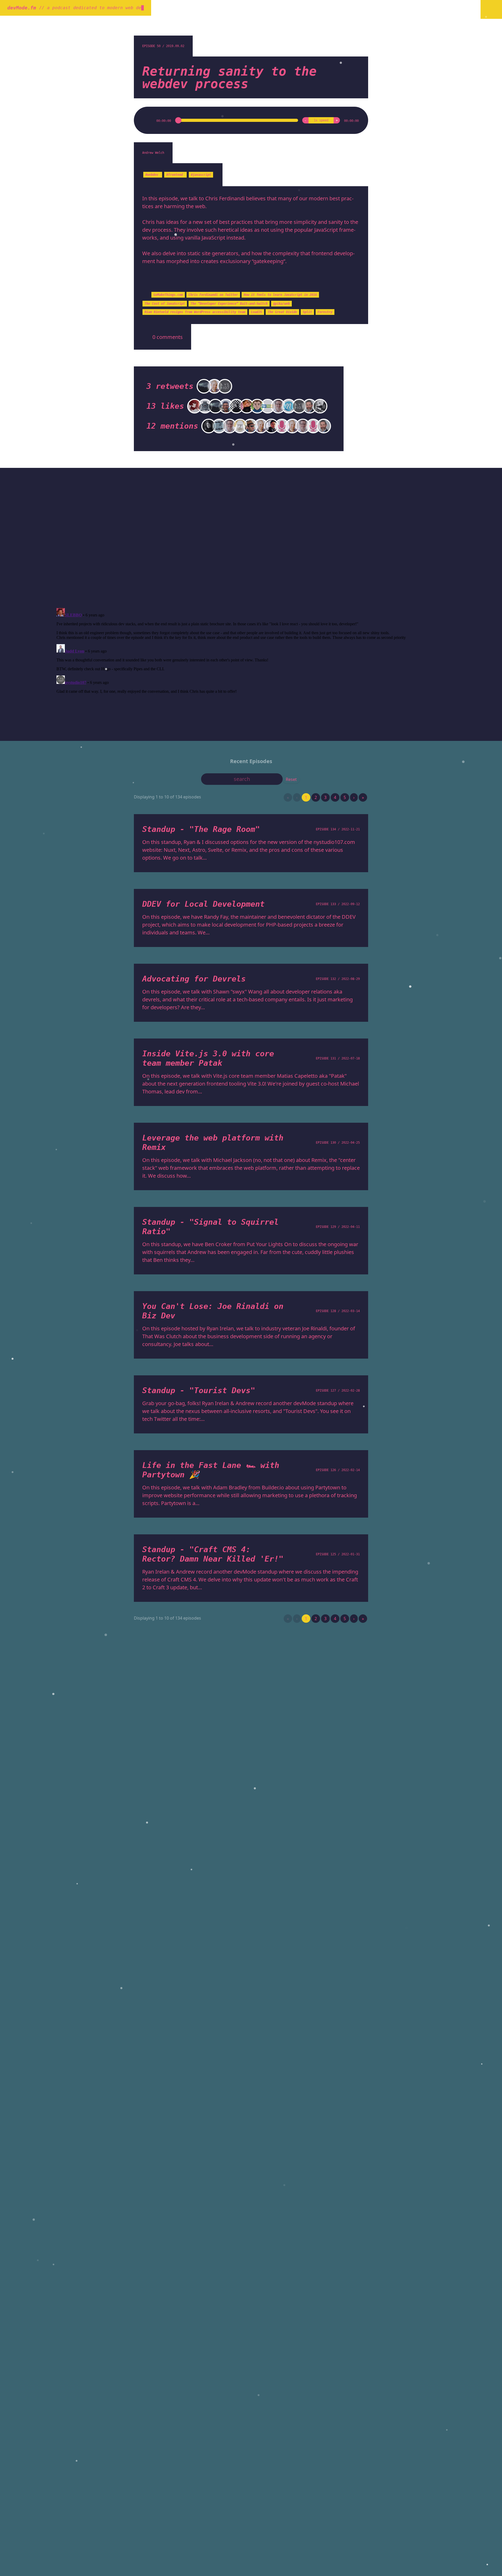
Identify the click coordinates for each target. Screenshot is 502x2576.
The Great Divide (282, 312)
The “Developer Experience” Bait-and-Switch (229, 304)
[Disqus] (251, 537)
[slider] (237, 120)
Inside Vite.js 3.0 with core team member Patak (208, 1058)
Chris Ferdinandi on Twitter (213, 295)
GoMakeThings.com (168, 295)
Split (307, 312)
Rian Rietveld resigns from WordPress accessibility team (195, 312)
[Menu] (491, 9)
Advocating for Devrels (194, 979)
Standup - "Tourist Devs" (199, 1390)
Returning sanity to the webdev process (229, 77)
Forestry (325, 312)
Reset (291, 779)
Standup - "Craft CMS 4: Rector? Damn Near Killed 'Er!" (213, 1554)
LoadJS (256, 312)
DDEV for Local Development (203, 904)
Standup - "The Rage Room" (201, 829)
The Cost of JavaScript (165, 304)
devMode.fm (22, 8)
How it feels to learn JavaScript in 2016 (280, 295)
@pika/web (281, 304)
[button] (149, 120)
